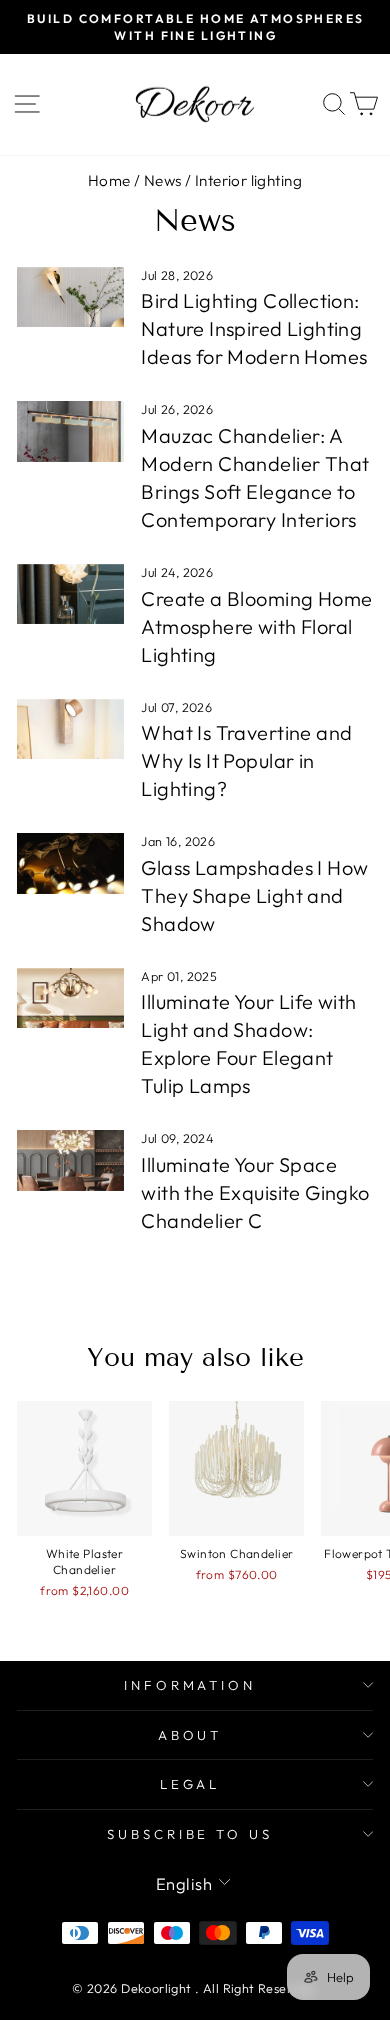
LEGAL (190, 1784)
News (163, 180)
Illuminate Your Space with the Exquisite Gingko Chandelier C (255, 1192)
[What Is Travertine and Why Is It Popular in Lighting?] (70, 729)
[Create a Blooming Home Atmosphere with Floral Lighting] (70, 594)
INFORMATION (190, 1685)
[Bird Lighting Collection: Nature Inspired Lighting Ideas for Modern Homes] (70, 297)
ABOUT (190, 1735)
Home (109, 180)
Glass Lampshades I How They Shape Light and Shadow (254, 895)
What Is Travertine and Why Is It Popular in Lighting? (246, 760)
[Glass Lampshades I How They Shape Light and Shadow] (70, 863)
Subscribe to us (190, 1834)
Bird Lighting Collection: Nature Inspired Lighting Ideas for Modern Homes (254, 328)
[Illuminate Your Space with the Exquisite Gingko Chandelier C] (70, 1160)
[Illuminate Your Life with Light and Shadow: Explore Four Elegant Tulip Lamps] (70, 998)
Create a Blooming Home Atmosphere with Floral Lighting (256, 626)
